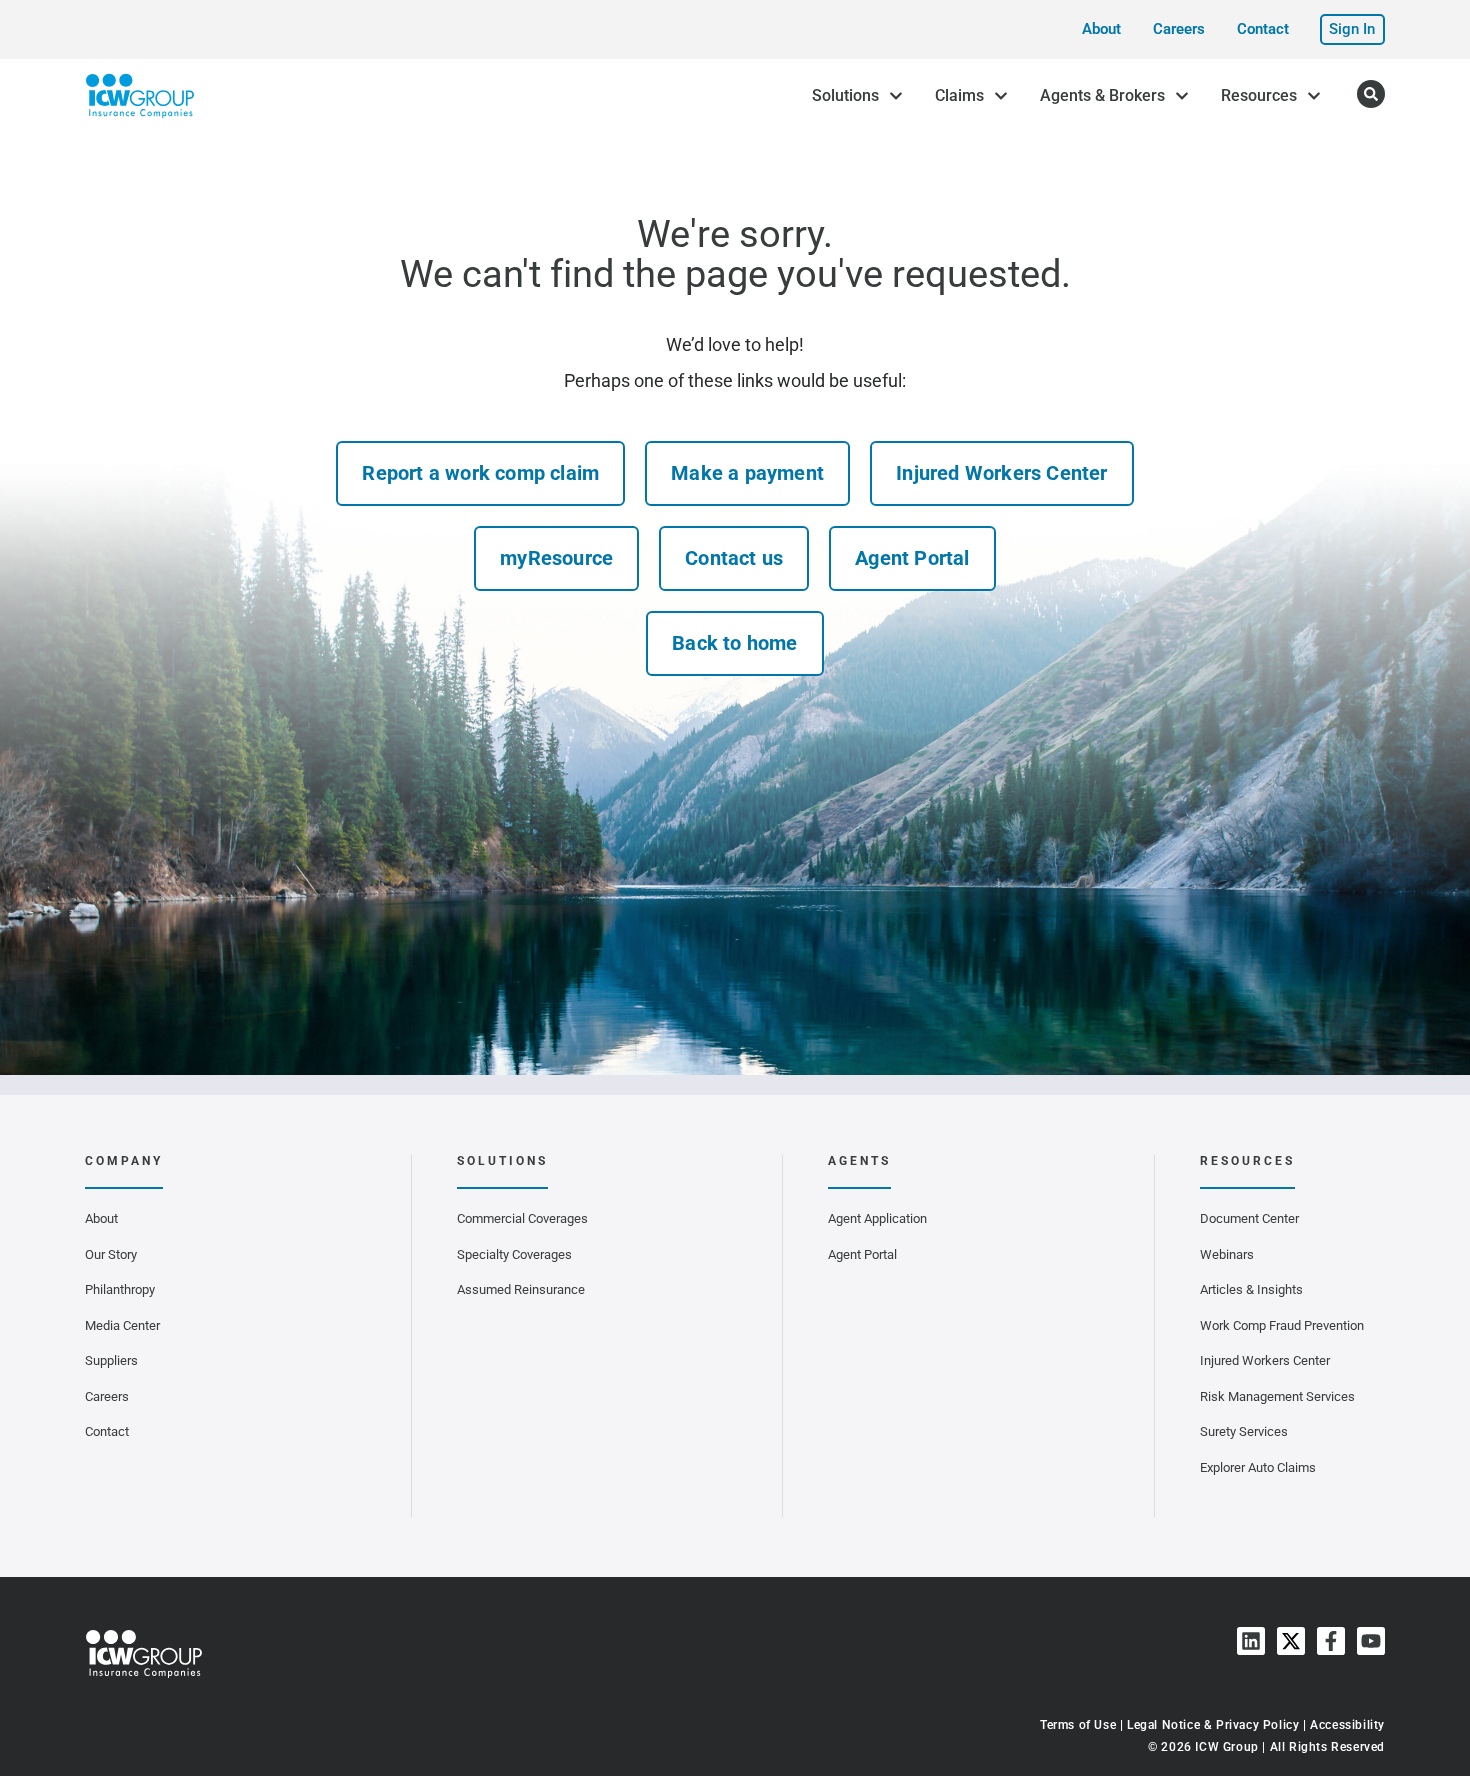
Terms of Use (1078, 1725)
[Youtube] (1371, 1641)
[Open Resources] (1314, 96)
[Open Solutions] (896, 96)
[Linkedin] (1251, 1641)
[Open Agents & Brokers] (1182, 96)
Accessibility (1347, 1725)
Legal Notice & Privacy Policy (1213, 1725)
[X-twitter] (1291, 1641)
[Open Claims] (1001, 96)
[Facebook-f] (1331, 1641)
